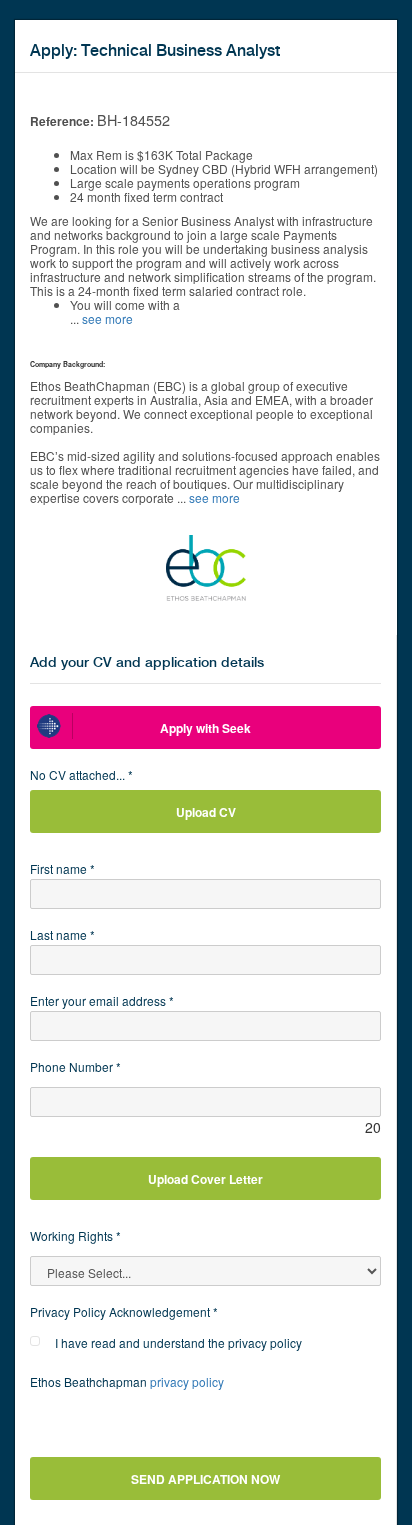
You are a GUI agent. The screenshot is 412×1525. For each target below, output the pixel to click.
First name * (62, 868)
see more (107, 318)
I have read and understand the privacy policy (178, 1342)
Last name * (62, 934)
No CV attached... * (81, 774)
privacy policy (187, 1381)
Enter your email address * (102, 1000)
